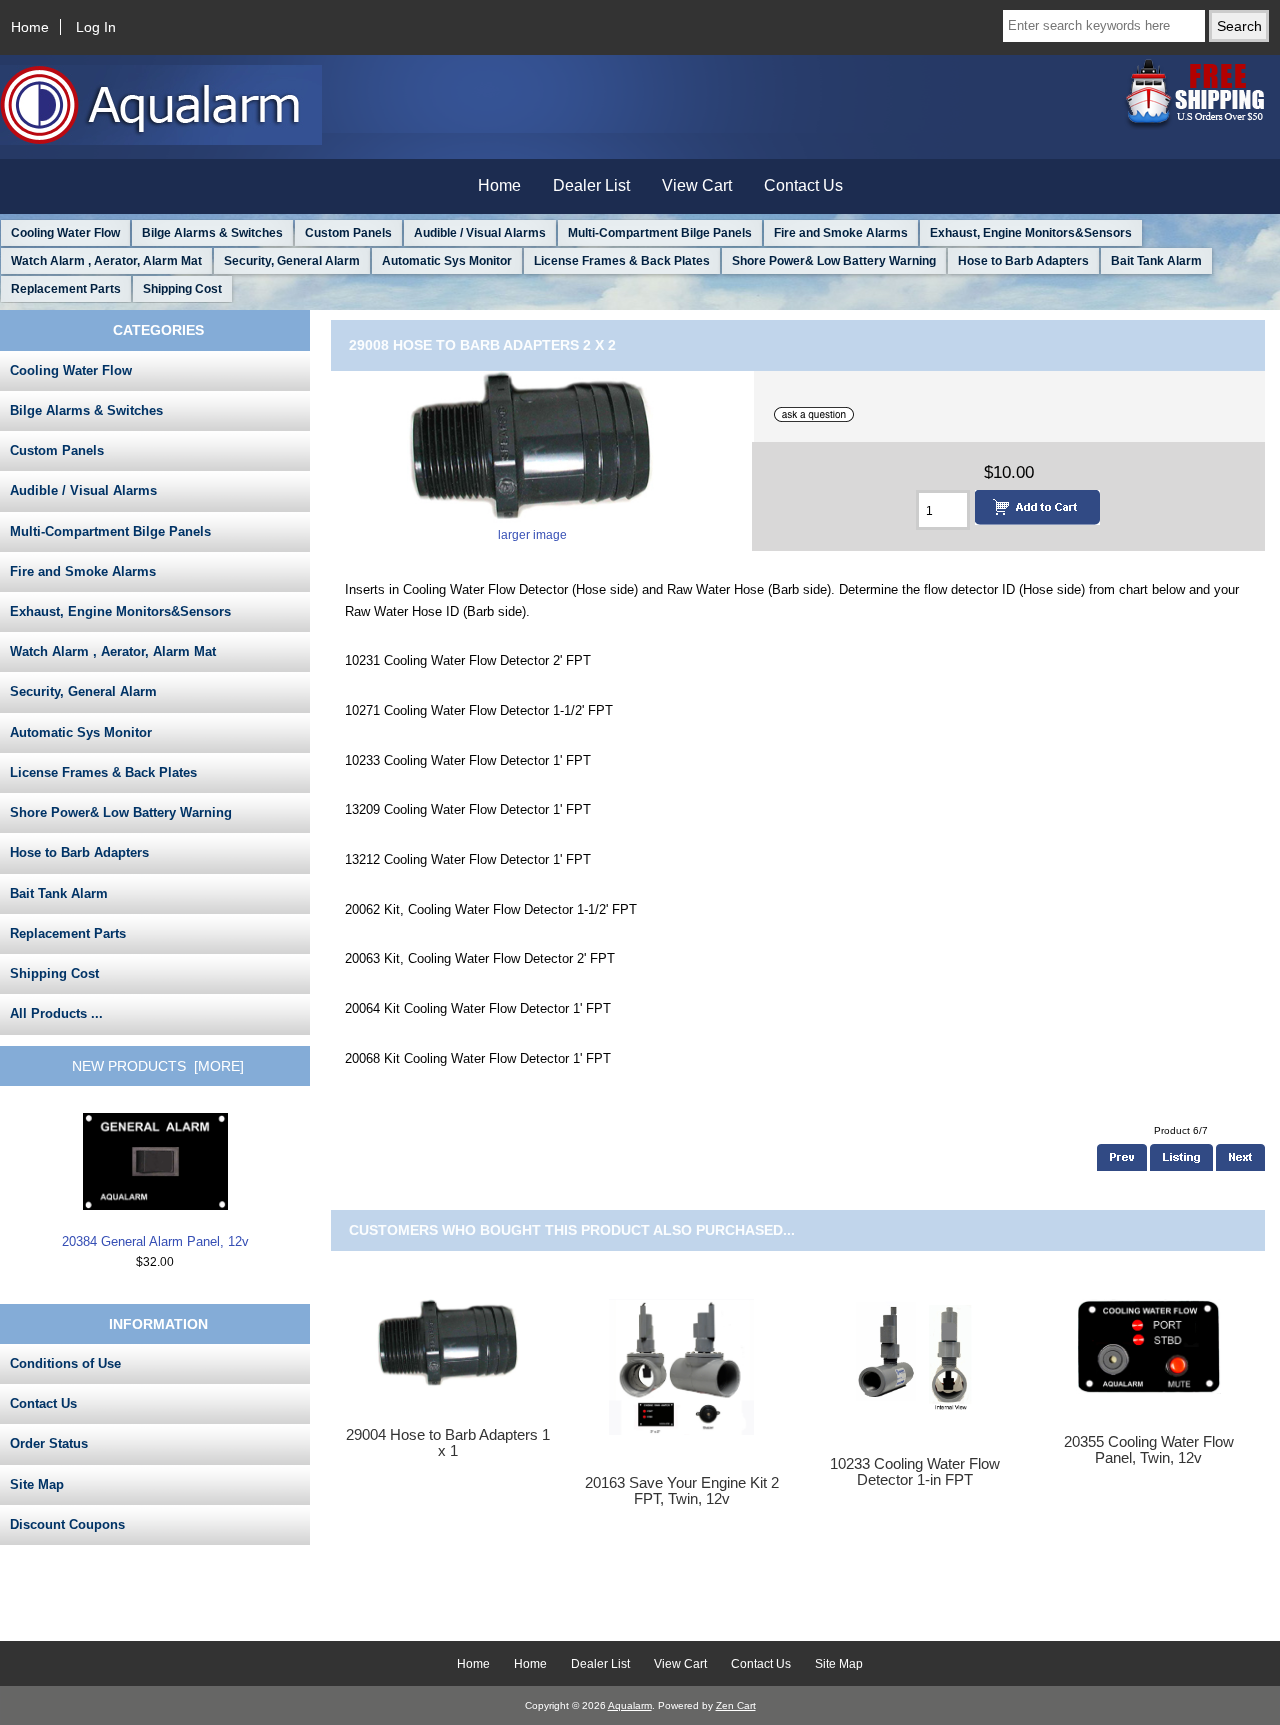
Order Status (49, 1443)
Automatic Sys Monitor (447, 261)
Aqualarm (630, 1705)
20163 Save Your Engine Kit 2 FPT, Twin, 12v (682, 1491)
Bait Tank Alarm (1156, 261)
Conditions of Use (65, 1363)
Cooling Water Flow (65, 233)
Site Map (37, 1484)
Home (30, 27)
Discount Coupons (67, 1524)
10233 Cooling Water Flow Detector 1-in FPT (915, 1472)
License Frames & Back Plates (622, 261)
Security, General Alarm (292, 261)
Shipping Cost (182, 289)
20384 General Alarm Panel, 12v (155, 1241)
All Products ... (56, 1013)
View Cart (697, 185)
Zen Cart (736, 1705)
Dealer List (591, 185)
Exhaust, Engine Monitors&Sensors (1031, 233)
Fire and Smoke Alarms (841, 233)
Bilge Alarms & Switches (212, 233)
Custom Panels (348, 233)
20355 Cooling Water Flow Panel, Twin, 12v (1149, 1450)
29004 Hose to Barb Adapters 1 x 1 (448, 1443)
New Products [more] (158, 1066)
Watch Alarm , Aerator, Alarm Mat (106, 261)
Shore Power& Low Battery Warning (834, 261)
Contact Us (803, 185)
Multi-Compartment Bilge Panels (660, 233)
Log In (96, 27)
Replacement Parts (66, 289)
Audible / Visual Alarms (480, 233)
